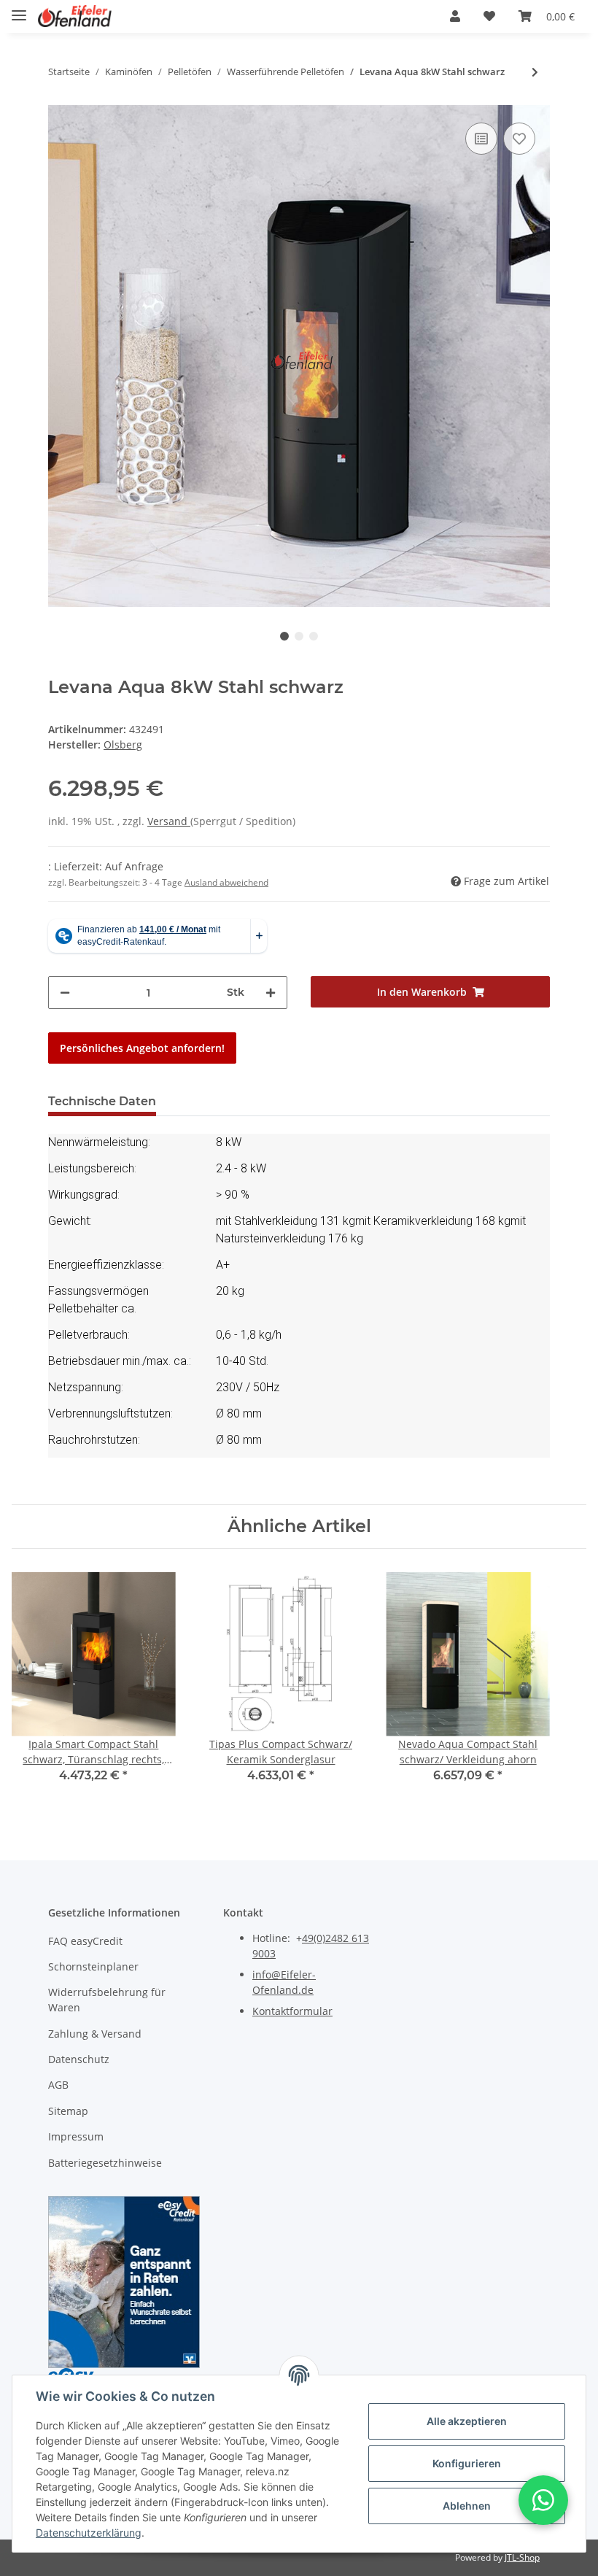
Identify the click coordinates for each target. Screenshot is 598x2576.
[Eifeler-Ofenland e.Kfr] (75, 16)
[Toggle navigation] (19, 9)
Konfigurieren (467, 2463)
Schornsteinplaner (93, 1966)
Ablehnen (467, 2506)
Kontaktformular (292, 2011)
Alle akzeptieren (467, 2421)
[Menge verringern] (65, 993)
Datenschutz (79, 2059)
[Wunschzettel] (489, 16)
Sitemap (68, 2111)
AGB (58, 2085)
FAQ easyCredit (85, 1941)
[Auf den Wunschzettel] (519, 139)
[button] (455, 16)
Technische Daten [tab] (102, 1101)
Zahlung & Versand (95, 2034)
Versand (169, 821)
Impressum (76, 2136)
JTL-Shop (522, 2557)
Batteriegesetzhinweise (105, 2163)
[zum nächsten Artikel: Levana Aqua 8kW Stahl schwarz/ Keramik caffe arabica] (535, 72)
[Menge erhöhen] (271, 993)
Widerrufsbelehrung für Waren (107, 2000)
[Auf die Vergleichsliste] (481, 139)
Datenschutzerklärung (89, 2533)
